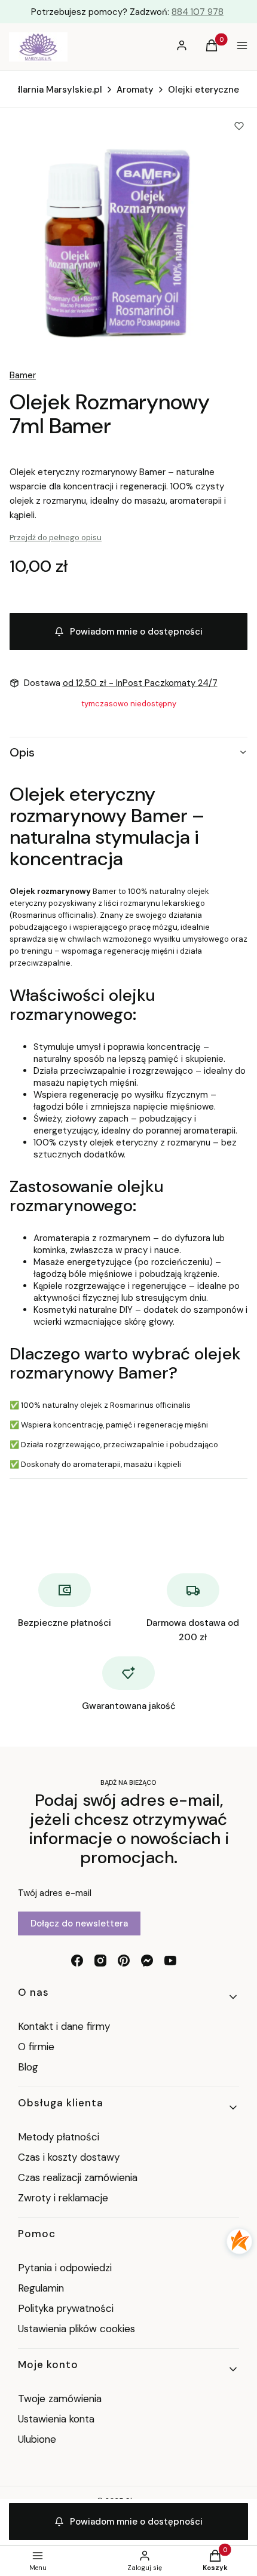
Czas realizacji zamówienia (78, 2177)
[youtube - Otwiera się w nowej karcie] (170, 1961)
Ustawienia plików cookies (78, 2329)
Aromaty (135, 90)
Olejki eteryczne (204, 90)
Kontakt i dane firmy (64, 2026)
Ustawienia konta (56, 2419)
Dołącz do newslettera (79, 1923)
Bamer (23, 375)
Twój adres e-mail (55, 1893)
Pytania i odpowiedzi (65, 2268)
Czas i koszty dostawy (69, 2157)
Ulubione (37, 2439)
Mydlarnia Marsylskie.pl (52, 90)
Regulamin (41, 2288)
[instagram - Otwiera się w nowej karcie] (100, 1961)
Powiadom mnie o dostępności (136, 632)
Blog (28, 2067)
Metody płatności (59, 2137)
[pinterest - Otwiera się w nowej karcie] (124, 1961)
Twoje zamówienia (60, 2399)
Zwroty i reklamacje (63, 2198)
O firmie (36, 2047)
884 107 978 (198, 12)
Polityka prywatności (66, 2308)
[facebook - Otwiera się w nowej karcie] (77, 1961)
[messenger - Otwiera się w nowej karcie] (147, 1961)
